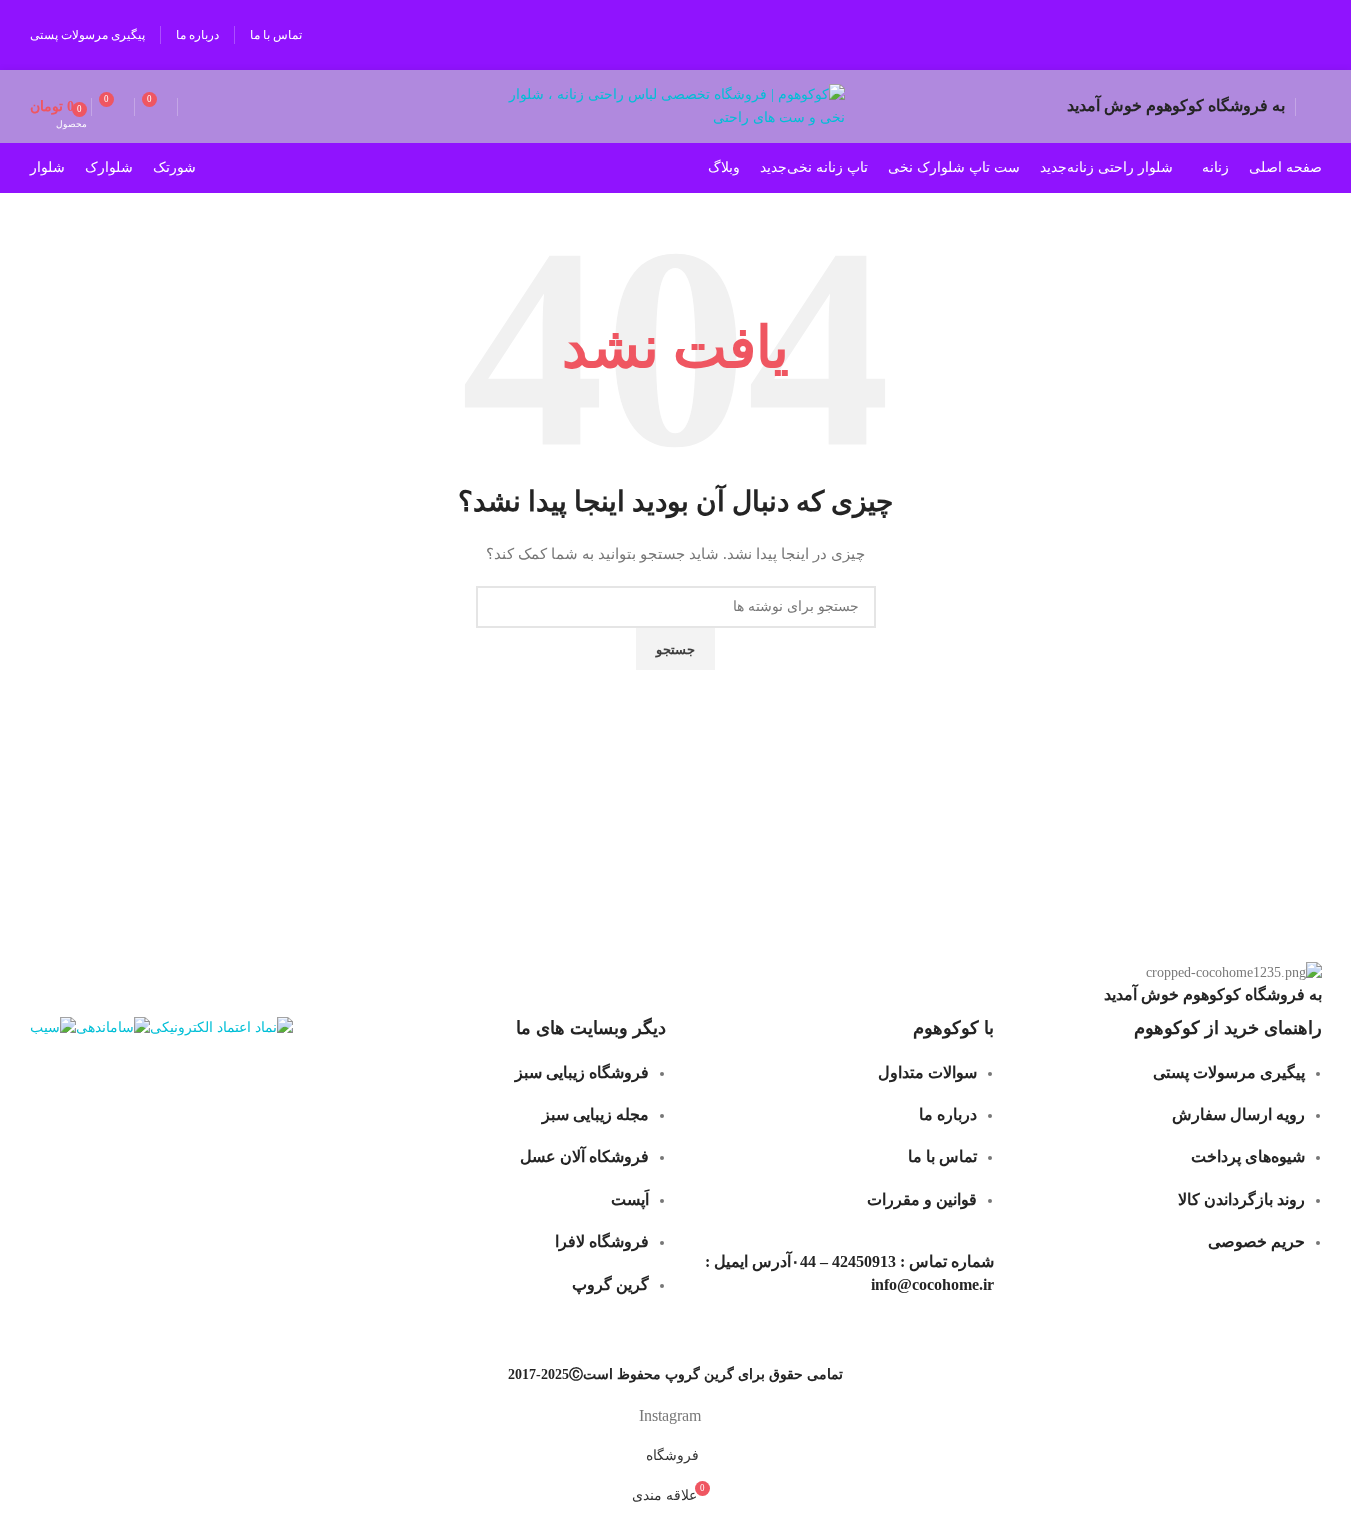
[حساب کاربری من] (1314, 107)
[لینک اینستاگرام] (1302, 35)
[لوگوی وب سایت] (675, 105)
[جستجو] (188, 107)
